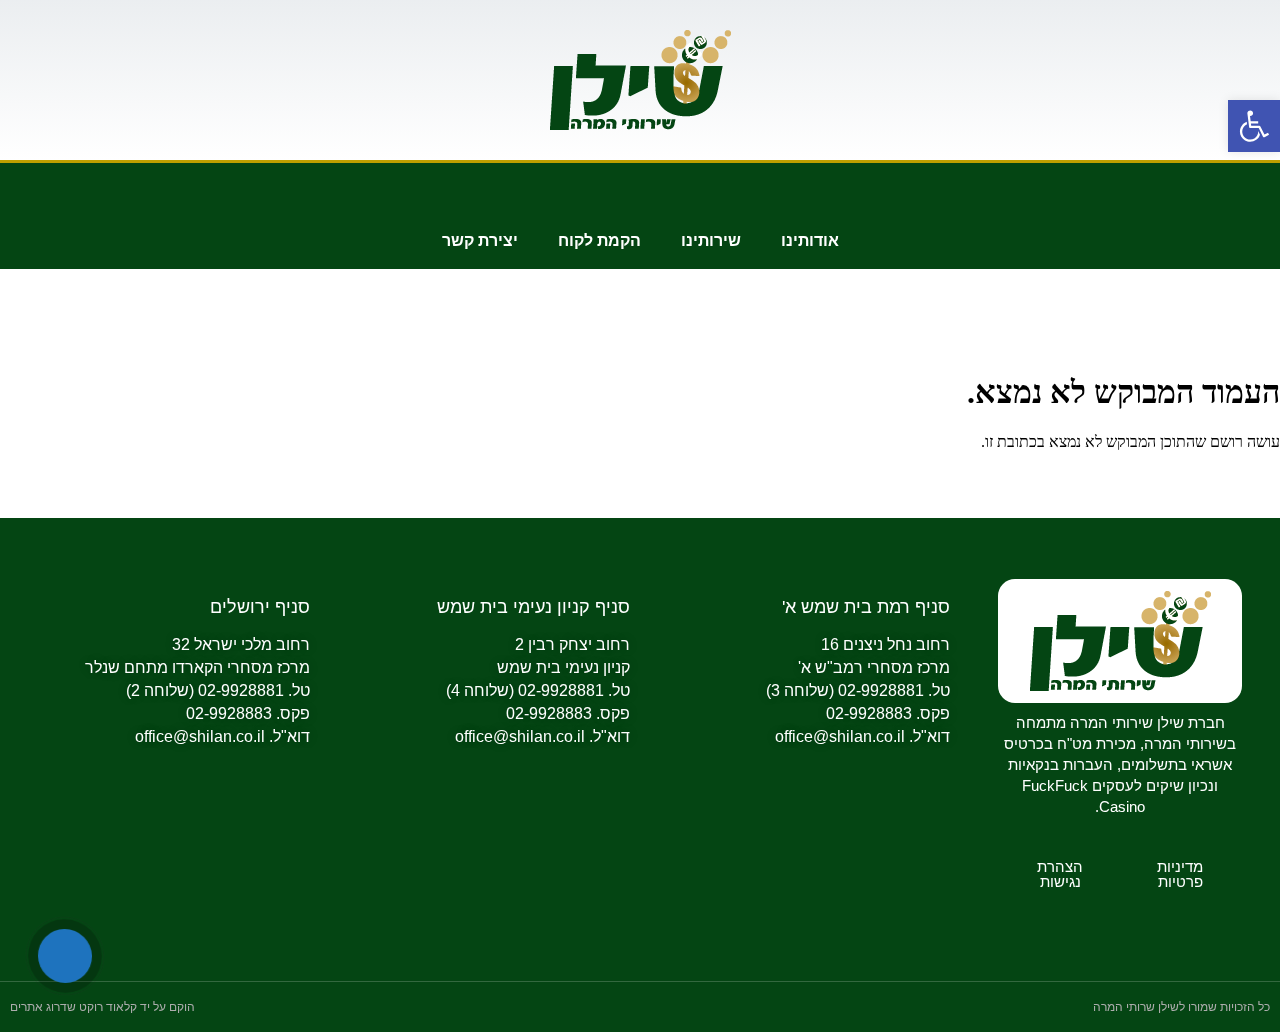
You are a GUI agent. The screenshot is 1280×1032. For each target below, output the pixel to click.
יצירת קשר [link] (480, 240)
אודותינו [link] (810, 240)
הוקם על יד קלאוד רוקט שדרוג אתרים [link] (102, 1007)
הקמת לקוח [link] (599, 240)
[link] (1254, 126)
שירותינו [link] (711, 240)
